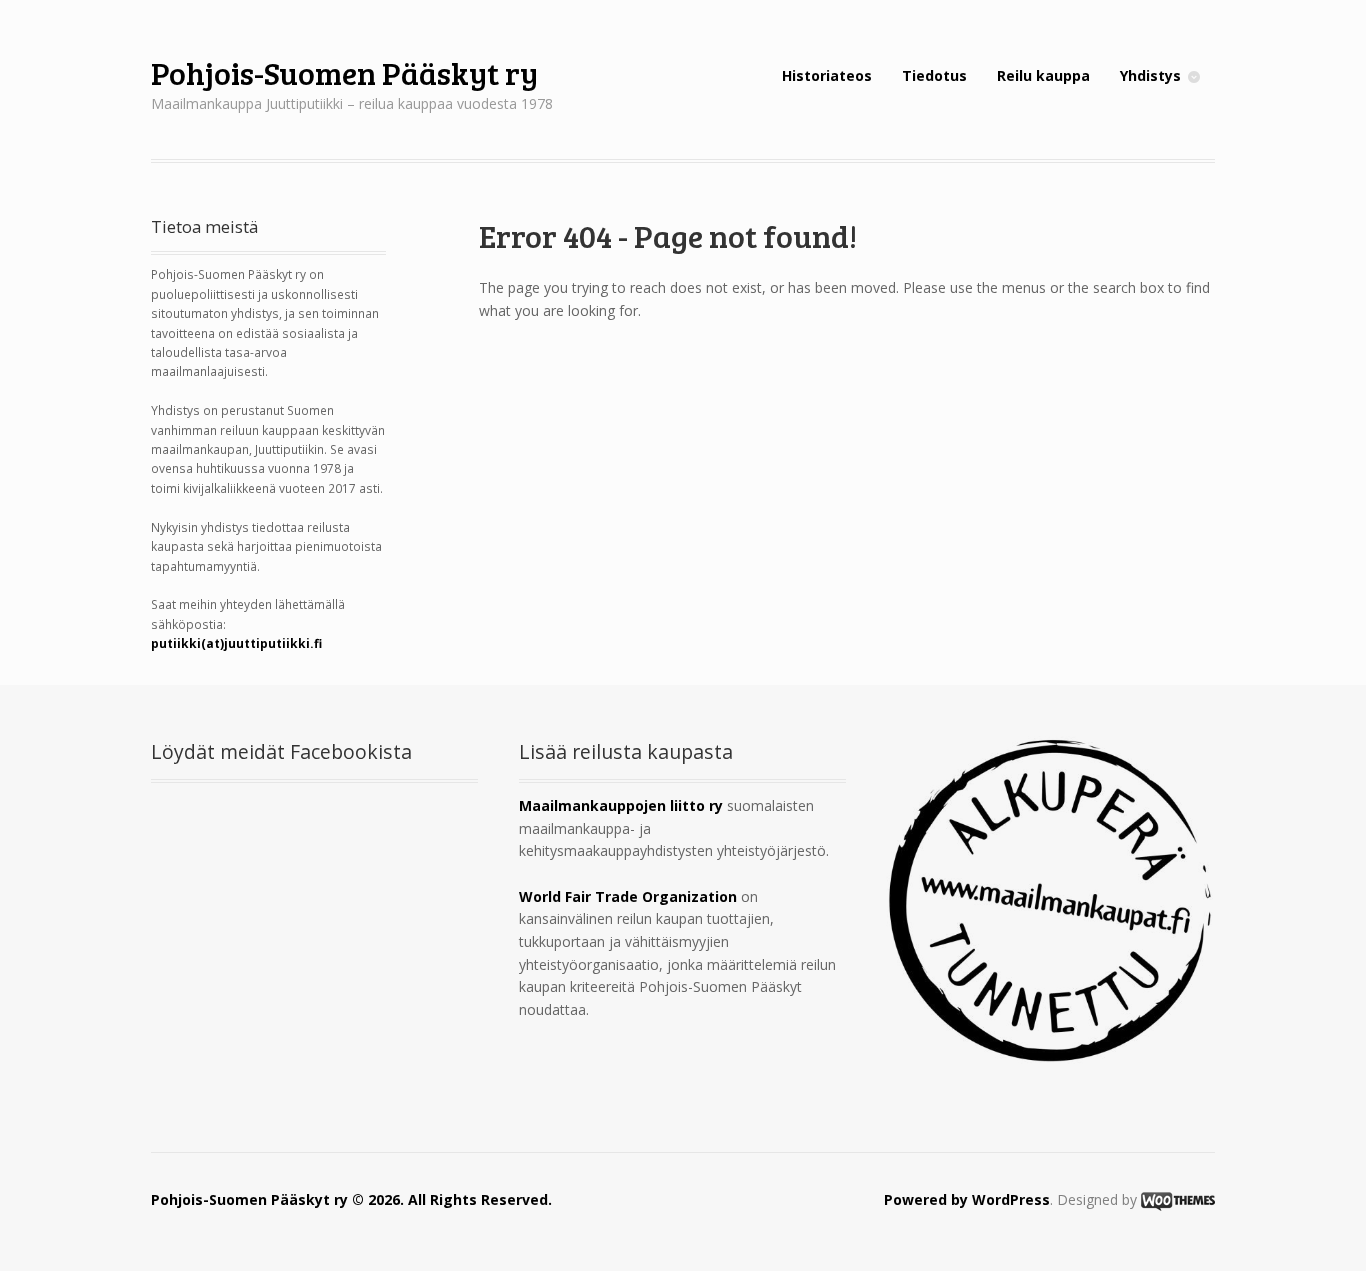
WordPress (1011, 1199)
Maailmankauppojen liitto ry (621, 805)
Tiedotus (934, 75)
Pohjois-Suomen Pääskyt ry (344, 72)
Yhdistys (1150, 75)
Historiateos (827, 75)
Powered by (928, 1199)
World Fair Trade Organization (628, 896)
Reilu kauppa (1043, 75)
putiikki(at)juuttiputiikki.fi (236, 643)
